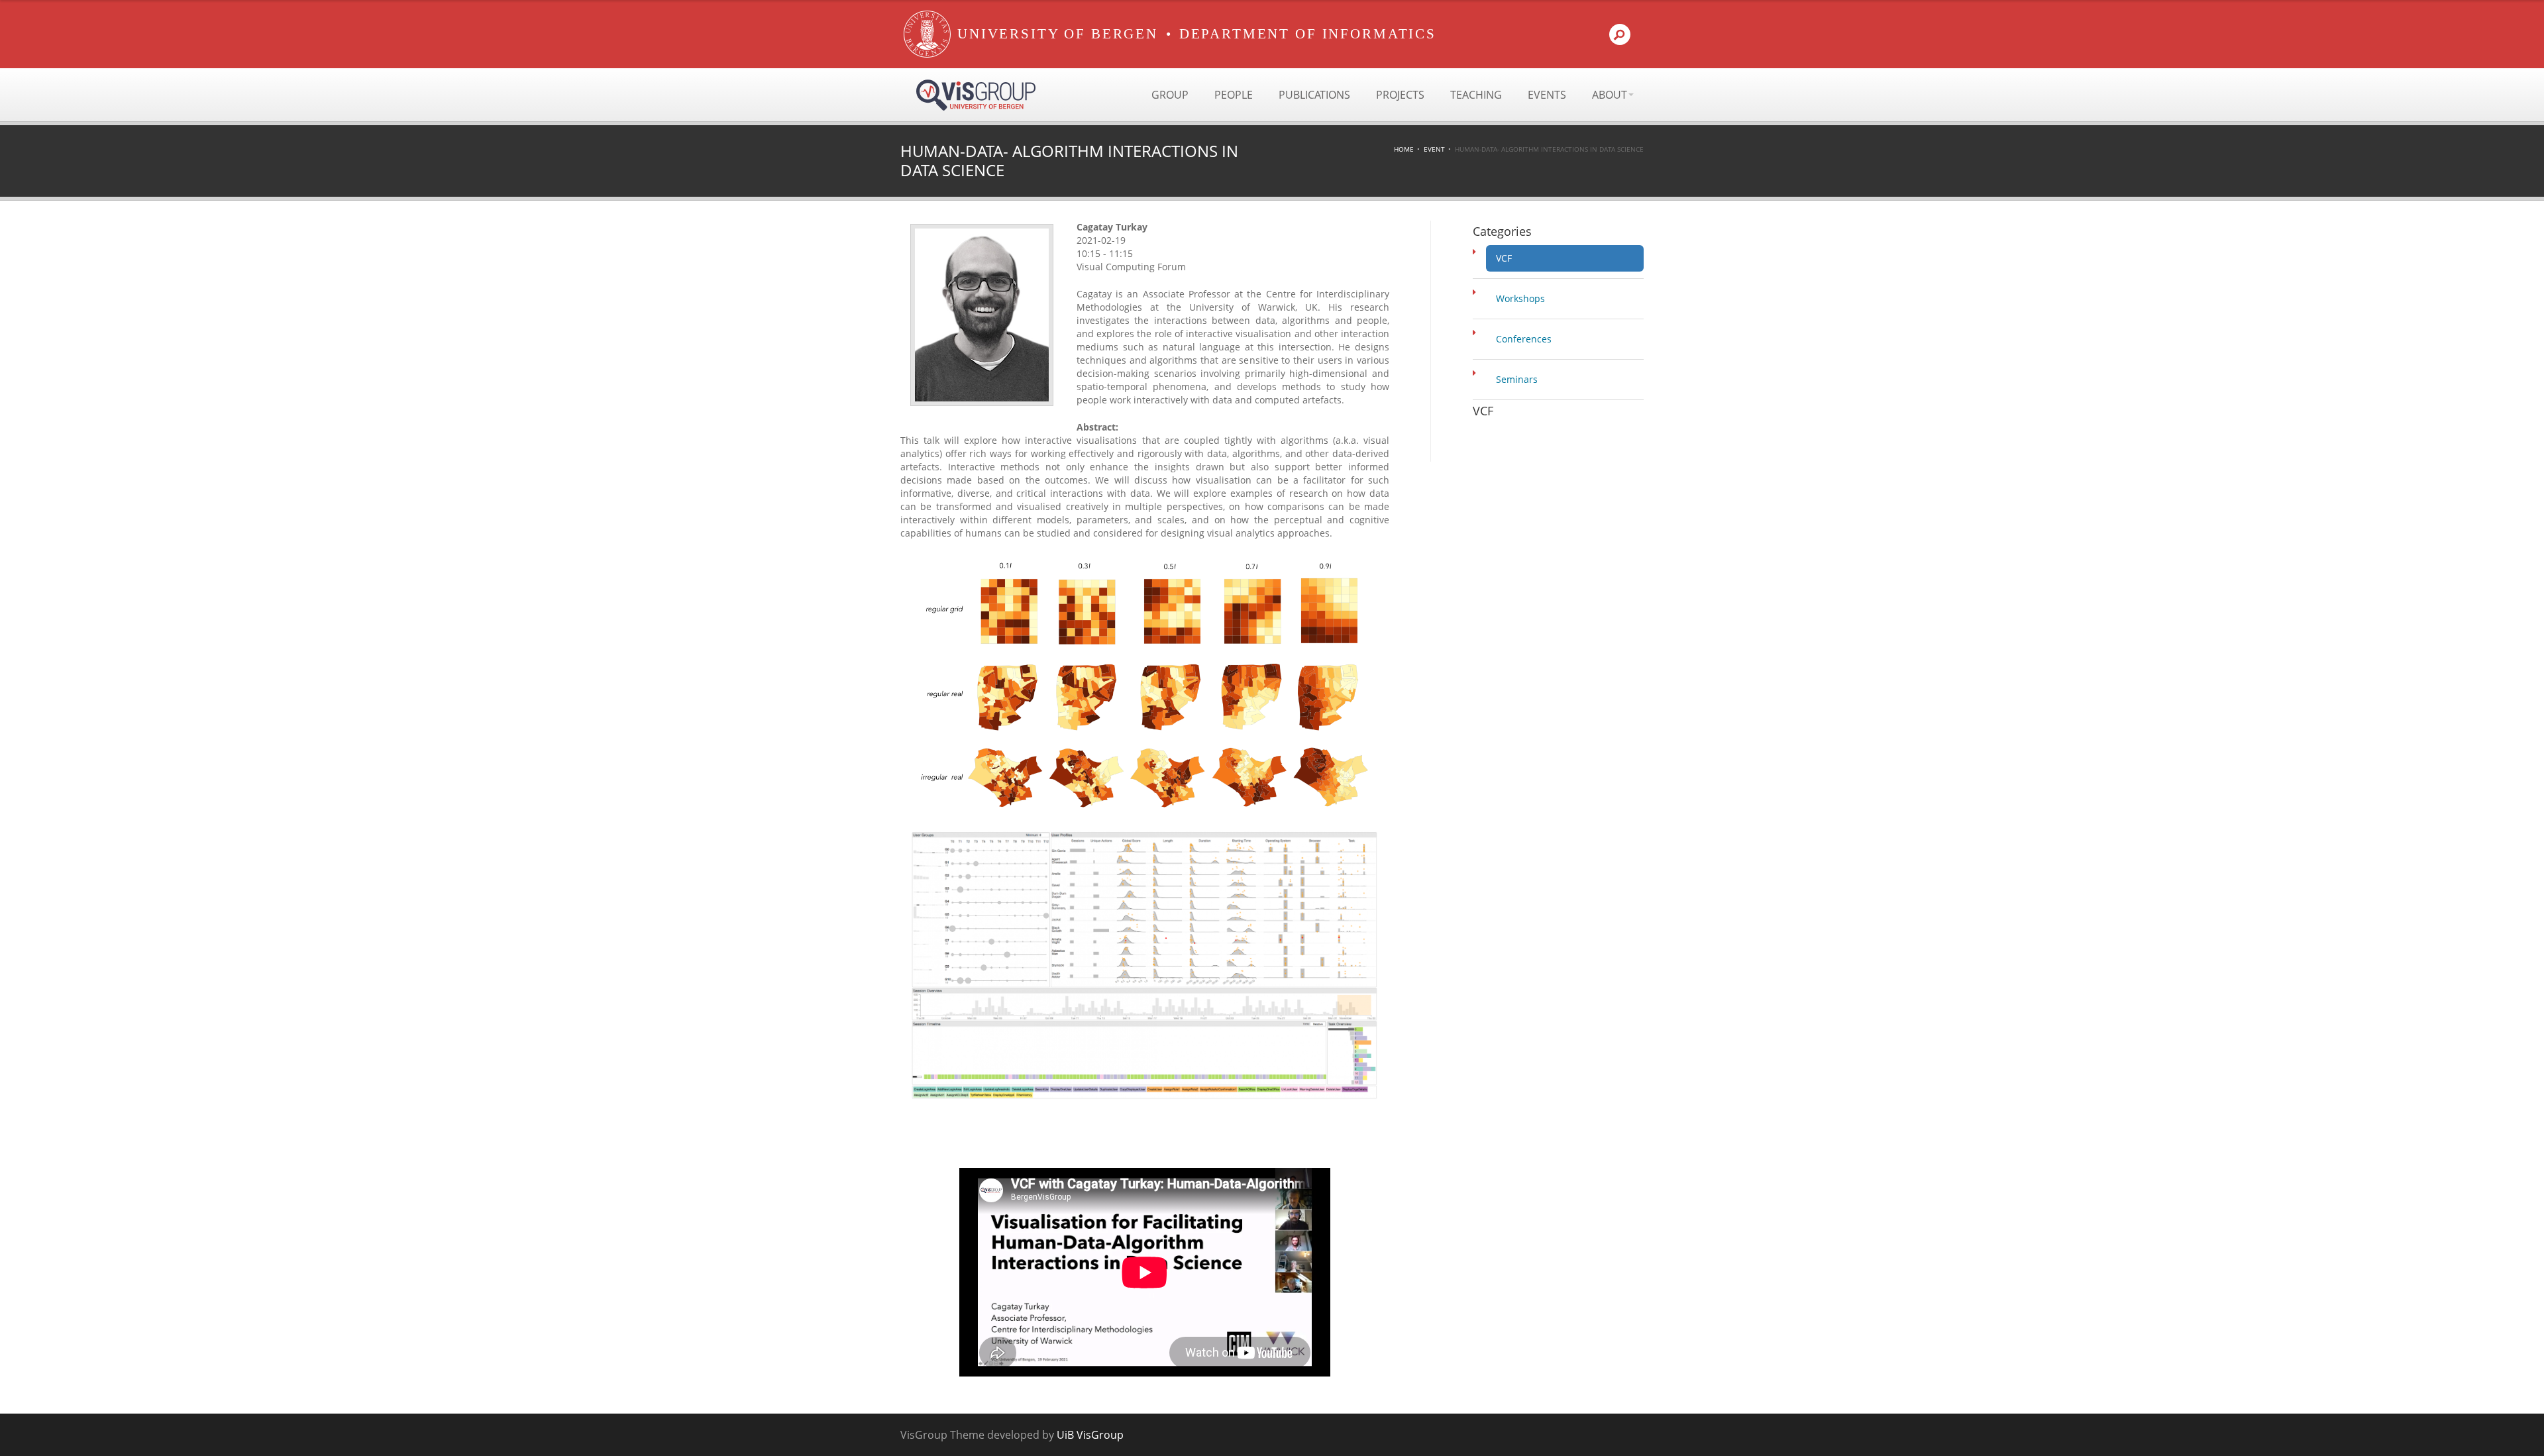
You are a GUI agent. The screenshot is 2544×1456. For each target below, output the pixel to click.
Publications (1314, 95)
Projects (1400, 95)
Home (1404, 149)
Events (1547, 95)
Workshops (1520, 298)
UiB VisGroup (1090, 1435)
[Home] (927, 34)
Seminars (1517, 379)
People (1234, 95)
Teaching (1476, 95)
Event (1434, 149)
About (1610, 95)
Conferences (1524, 339)
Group (1170, 95)
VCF (1504, 258)
